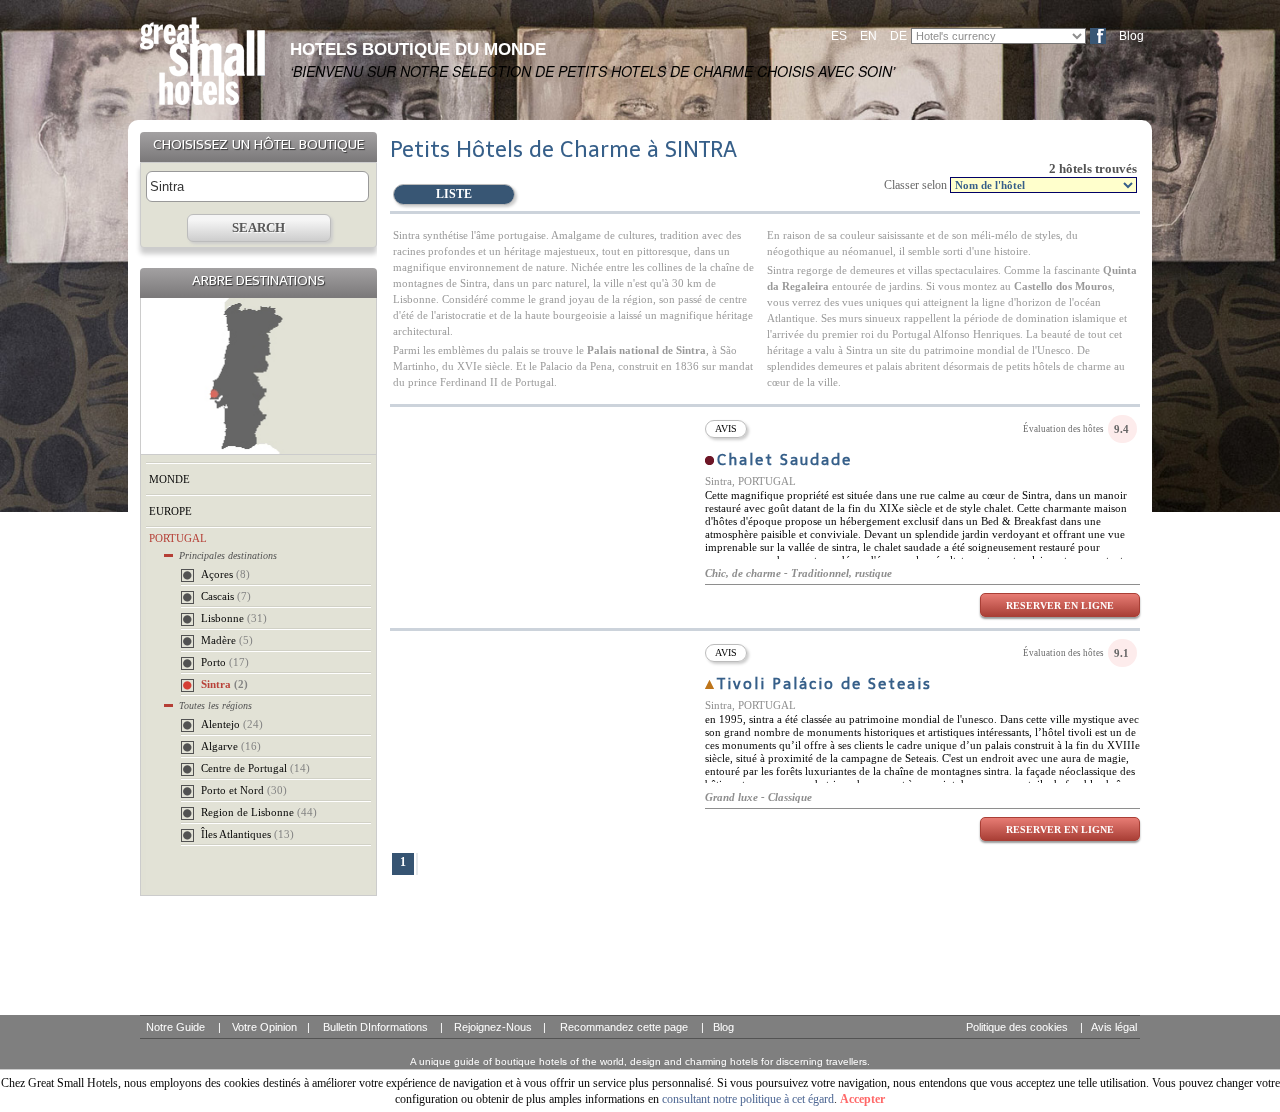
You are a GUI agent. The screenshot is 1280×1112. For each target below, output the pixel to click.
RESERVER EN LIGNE (1060, 605)
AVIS (726, 428)
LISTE (454, 194)
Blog (1131, 36)
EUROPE (170, 511)
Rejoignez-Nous (493, 1027)
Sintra (224, 684)
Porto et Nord (244, 790)
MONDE (169, 479)
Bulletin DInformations (375, 1027)
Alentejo (232, 724)
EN (868, 36)
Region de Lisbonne (259, 812)
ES (839, 36)
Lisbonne (234, 618)
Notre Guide (175, 1027)
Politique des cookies (1017, 1027)
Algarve (231, 746)
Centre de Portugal (255, 768)
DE (898, 36)
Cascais (226, 596)
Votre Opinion (264, 1027)
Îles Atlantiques (247, 834)
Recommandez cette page (624, 1027)
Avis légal (1114, 1027)
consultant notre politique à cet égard (748, 1099)
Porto (225, 662)
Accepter (862, 1099)
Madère (227, 640)
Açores (225, 574)
